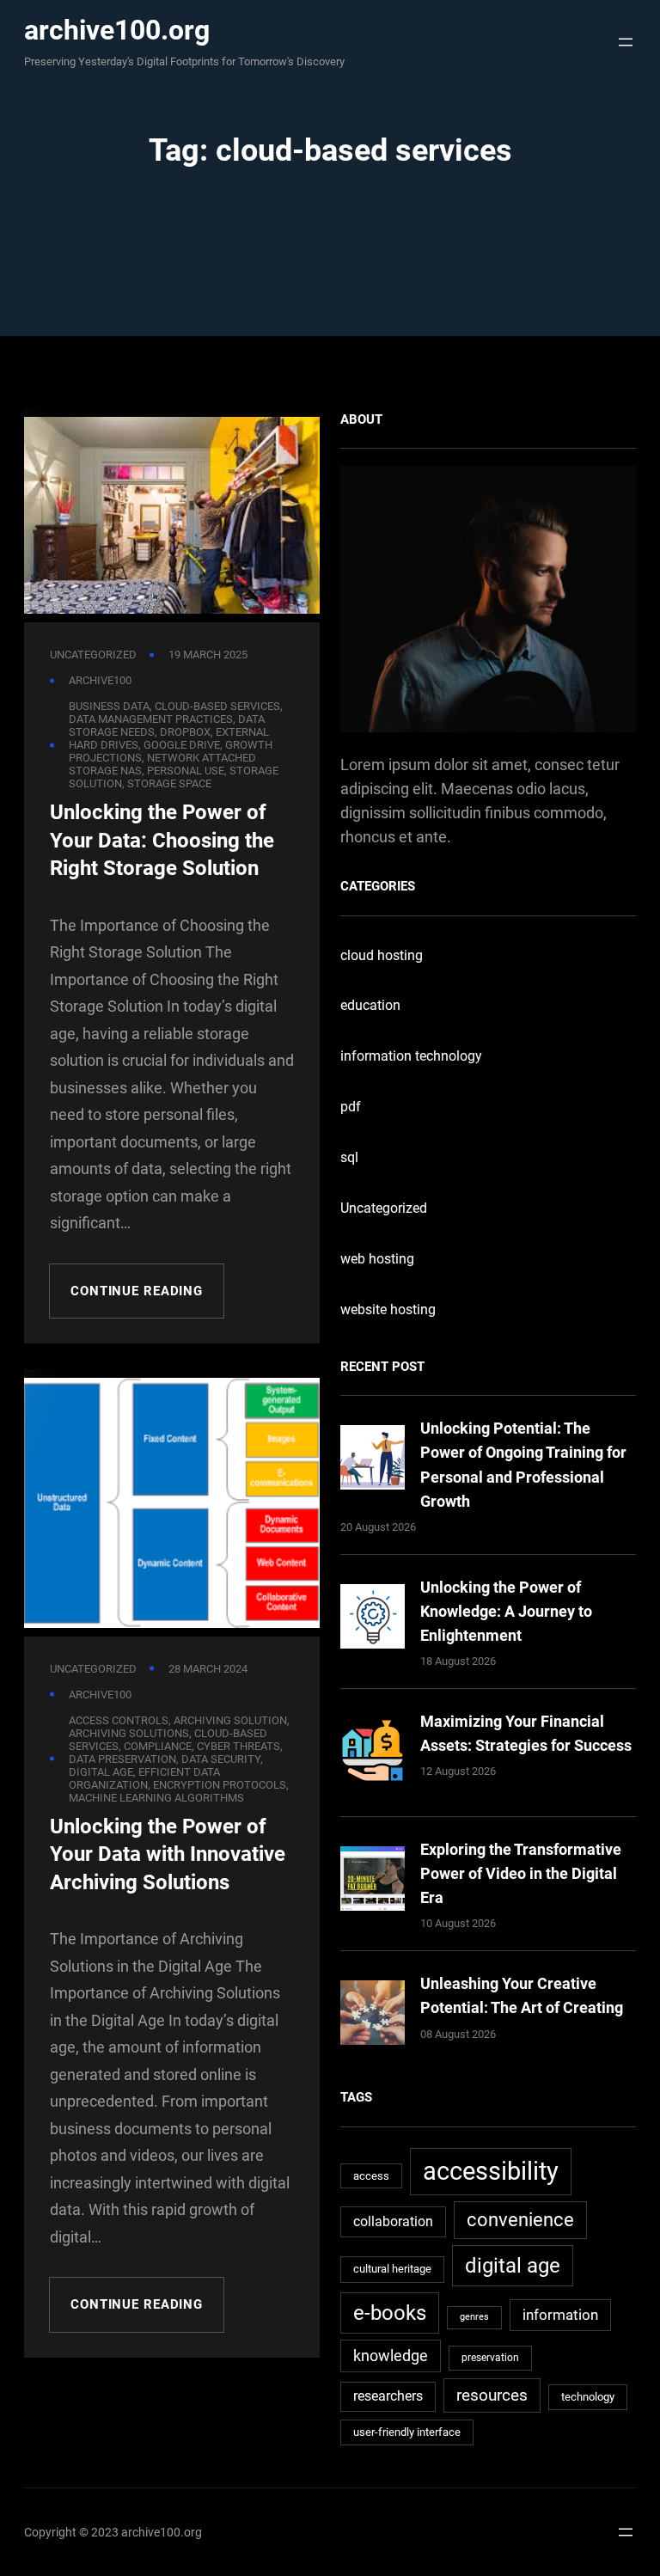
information (560, 2315)
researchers (388, 2396)
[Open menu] (621, 42)
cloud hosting (382, 955)
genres (474, 2317)
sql (349, 1157)
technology (588, 2397)
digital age (513, 2265)
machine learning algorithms (156, 1798)
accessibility (491, 2171)
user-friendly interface (407, 2432)
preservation (490, 2358)
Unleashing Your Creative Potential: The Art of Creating (522, 1995)
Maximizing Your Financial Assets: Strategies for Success (526, 1733)
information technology (411, 1056)
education (370, 1005)
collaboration (393, 2221)
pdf (351, 1107)
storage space (169, 783)
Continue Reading (137, 1291)
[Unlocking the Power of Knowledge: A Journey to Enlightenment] (373, 1620)
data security (221, 1759)
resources (492, 2395)
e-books (390, 2313)
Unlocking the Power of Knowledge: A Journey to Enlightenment (506, 1611)
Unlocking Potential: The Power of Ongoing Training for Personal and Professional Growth (523, 1464)
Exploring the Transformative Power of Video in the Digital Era (521, 1873)
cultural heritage (392, 2269)
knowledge (391, 2356)
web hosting (377, 1259)
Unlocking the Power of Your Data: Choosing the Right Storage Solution (162, 840)
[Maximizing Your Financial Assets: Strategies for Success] (373, 1754)
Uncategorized (93, 655)
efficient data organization (144, 1778)
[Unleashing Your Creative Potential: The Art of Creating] (373, 2016)
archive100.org (117, 30)
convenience (520, 2220)
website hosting (388, 1309)
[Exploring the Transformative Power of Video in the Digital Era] (373, 1882)
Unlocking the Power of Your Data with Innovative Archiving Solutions (168, 1854)
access (371, 2176)
